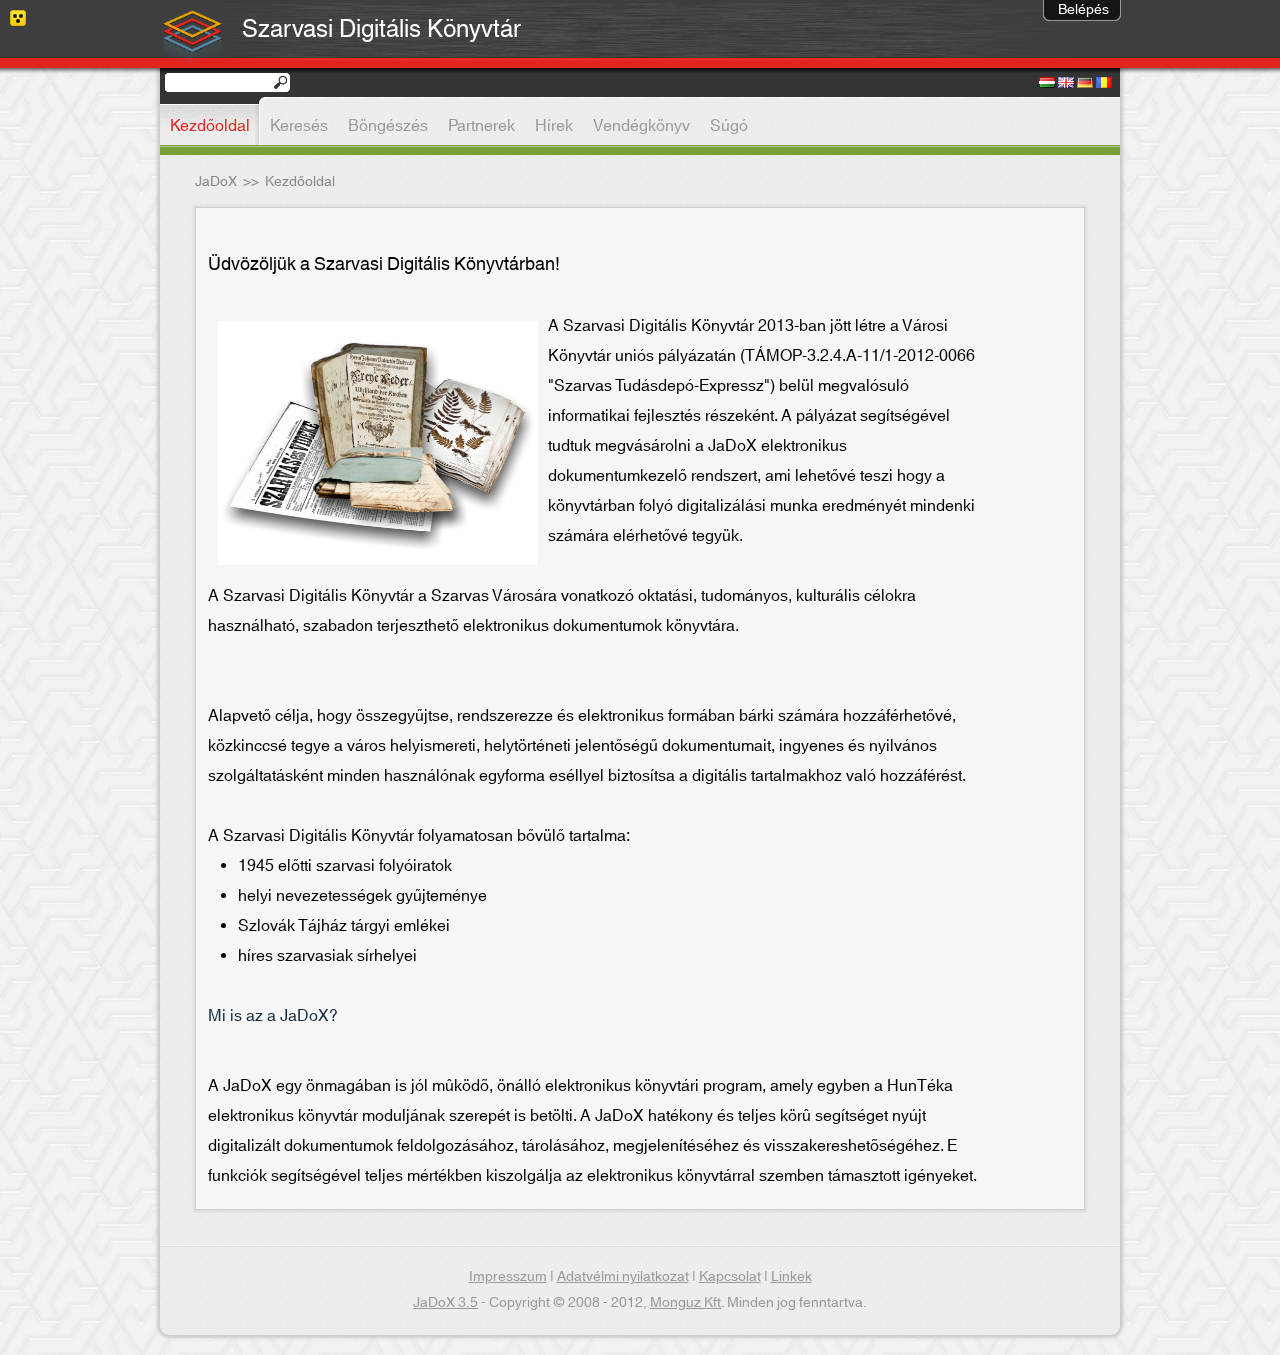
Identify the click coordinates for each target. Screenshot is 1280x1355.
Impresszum (508, 1277)
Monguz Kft (685, 1303)
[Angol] (1066, 84)
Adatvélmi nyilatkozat (623, 1277)
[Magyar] (1047, 84)
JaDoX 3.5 (445, 1303)
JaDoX (216, 182)
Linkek (791, 1277)
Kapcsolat (730, 1277)
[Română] (1104, 84)
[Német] (1085, 84)
